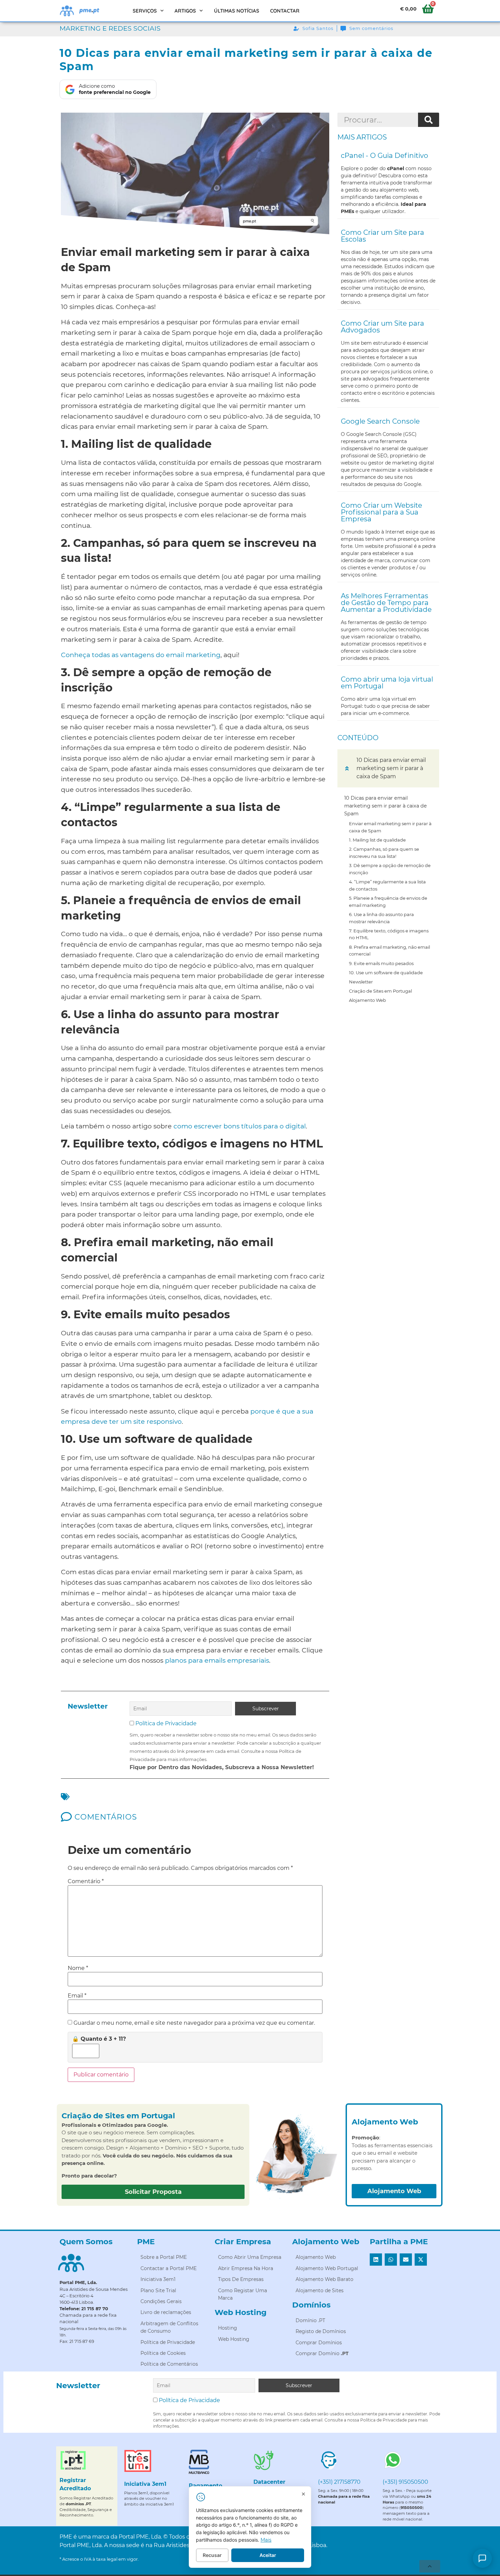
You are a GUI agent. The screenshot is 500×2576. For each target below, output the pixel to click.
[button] (347, 768)
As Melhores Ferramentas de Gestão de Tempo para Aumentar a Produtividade (386, 603)
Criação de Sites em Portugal (380, 991)
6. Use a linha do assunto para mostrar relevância (381, 918)
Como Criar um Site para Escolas (382, 236)
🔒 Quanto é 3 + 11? (99, 2039)
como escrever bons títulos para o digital (240, 1126)
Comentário (86, 1881)
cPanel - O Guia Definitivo (385, 156)
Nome (78, 1968)
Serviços (145, 11)
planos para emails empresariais (217, 1660)
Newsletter (361, 982)
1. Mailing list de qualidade (377, 840)
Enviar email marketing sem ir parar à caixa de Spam (390, 827)
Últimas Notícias (237, 11)
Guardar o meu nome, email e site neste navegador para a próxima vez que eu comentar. (194, 2023)
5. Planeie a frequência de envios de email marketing (388, 902)
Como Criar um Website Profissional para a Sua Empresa (381, 512)
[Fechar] (303, 2494)
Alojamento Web (368, 1000)
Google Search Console (380, 421)
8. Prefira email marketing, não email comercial (389, 951)
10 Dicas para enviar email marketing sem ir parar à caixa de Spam (386, 806)
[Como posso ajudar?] (482, 2558)
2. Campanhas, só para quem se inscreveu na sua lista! (384, 853)
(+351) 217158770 (339, 2482)
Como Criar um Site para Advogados (382, 327)
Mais (266, 2540)
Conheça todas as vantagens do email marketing (141, 655)
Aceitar (268, 2555)
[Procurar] (429, 120)
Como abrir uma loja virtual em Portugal (387, 683)
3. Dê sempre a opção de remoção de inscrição (390, 869)
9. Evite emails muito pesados (381, 963)
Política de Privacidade (166, 1723)
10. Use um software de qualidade (386, 973)
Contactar (285, 11)
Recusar (212, 2555)
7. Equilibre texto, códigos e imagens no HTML (389, 934)
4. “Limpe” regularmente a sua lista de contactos (387, 885)
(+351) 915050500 (405, 2482)
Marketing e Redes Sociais (110, 28)
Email (77, 1996)
